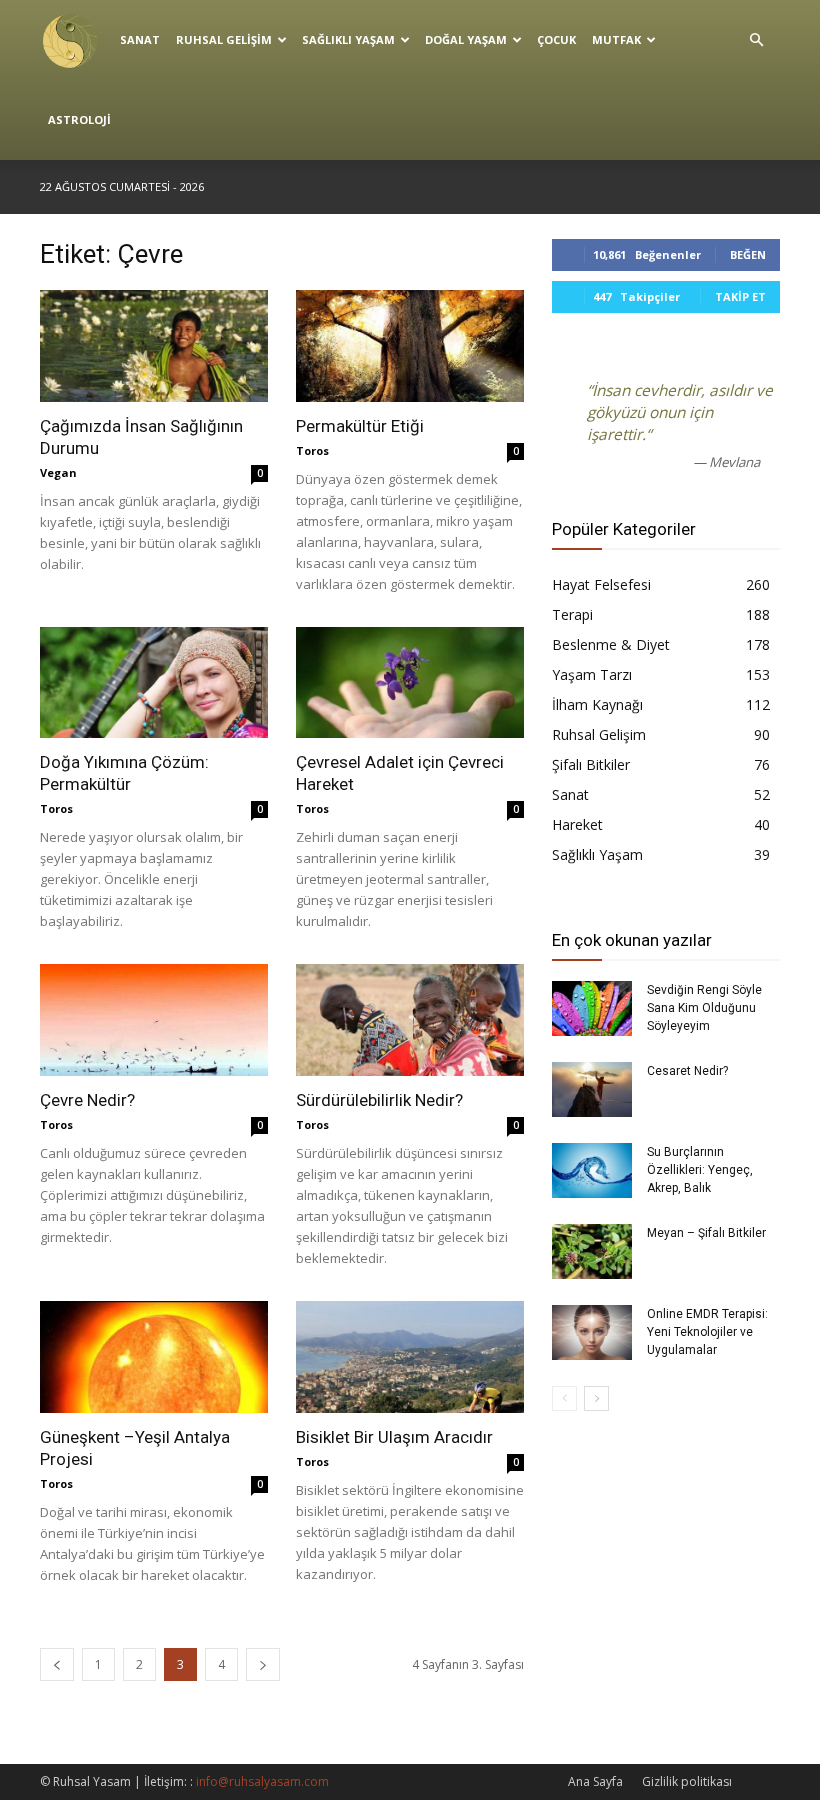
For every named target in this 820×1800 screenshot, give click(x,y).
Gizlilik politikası (687, 1781)
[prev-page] (57, 1664)
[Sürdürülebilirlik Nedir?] (410, 1020)
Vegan (58, 472)
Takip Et (740, 296)
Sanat (140, 39)
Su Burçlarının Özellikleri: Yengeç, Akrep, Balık (700, 1170)
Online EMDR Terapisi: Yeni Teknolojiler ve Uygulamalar (707, 1332)
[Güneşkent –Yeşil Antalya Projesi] (154, 1357)
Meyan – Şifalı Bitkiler (706, 1233)
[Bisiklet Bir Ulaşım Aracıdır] (410, 1357)
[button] (756, 40)
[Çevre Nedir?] (154, 1020)
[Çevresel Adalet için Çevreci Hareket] (410, 683)
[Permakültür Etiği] (410, 346)
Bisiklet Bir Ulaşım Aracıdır (394, 1437)
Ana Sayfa (595, 1781)
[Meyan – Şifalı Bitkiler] (592, 1251)
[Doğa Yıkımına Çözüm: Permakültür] (154, 683)
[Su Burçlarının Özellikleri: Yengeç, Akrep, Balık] (592, 1170)
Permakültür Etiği (360, 426)
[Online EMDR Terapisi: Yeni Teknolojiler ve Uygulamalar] (592, 1332)
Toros (312, 450)
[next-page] (263, 1664)
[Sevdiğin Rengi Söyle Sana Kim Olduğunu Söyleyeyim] (592, 1008)
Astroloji (79, 119)
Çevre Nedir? (87, 1100)
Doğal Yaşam (466, 39)
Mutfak (616, 39)
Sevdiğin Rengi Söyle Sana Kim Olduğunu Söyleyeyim (704, 1008)
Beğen (748, 254)
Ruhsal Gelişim (224, 39)
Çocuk (556, 39)
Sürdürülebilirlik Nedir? (379, 1100)
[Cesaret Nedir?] (592, 1089)
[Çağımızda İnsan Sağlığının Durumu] (154, 346)
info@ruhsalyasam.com (262, 1781)
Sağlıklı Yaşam (348, 39)
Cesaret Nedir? (687, 1071)
